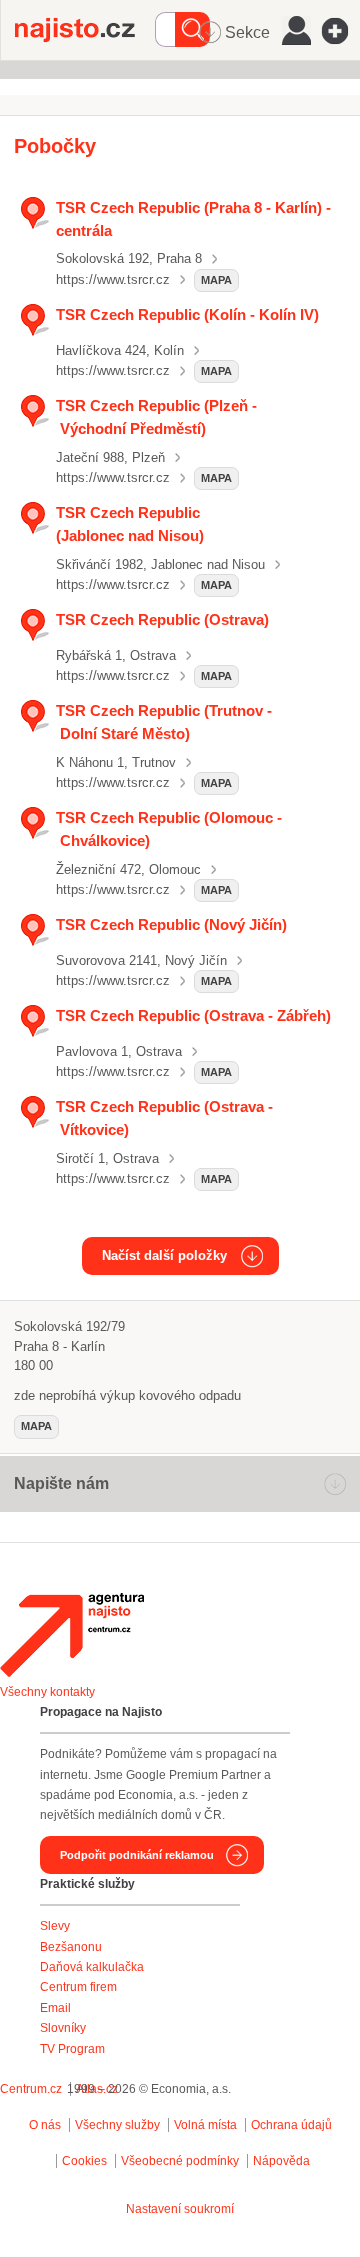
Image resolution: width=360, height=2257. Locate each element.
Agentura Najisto (72, 1635)
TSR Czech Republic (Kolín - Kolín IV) (187, 314)
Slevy (55, 1926)
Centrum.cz (31, 2089)
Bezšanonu (71, 1947)
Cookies (84, 2161)
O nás (45, 2125)
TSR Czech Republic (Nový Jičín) (171, 924)
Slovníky (63, 2028)
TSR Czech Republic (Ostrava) (162, 619)
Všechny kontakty (47, 1692)
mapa (216, 280)
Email (55, 2008)
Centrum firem (78, 1987)
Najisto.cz (85, 30)
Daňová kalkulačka (92, 1967)
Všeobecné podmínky (180, 2161)
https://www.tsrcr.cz (113, 279)
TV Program (72, 2049)
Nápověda (281, 2161)
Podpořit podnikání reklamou (137, 1855)
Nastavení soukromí (180, 2209)
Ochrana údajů (291, 2125)
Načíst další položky (164, 1255)
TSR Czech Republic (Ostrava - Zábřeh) (193, 1015)
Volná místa (205, 2125)
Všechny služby (119, 2125)
